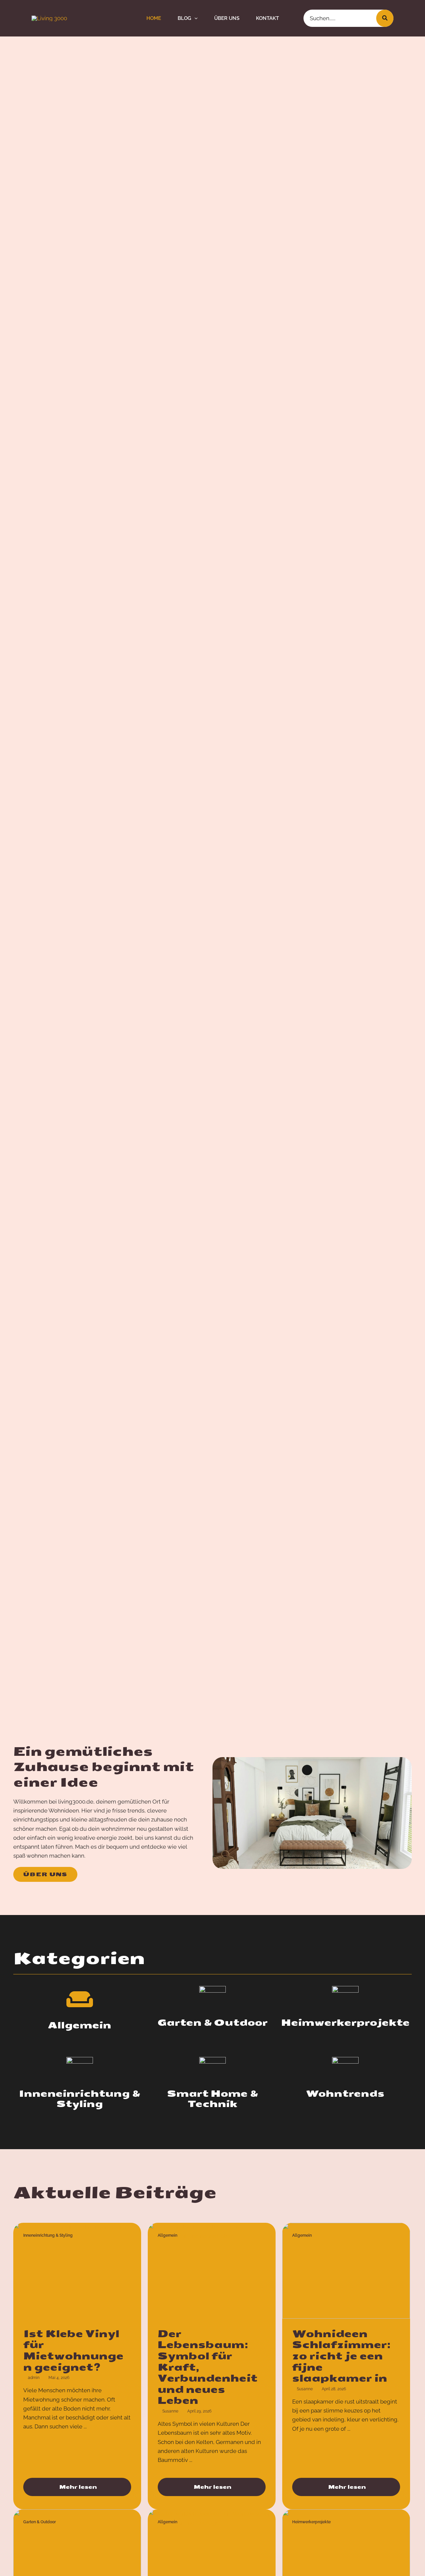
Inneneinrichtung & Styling (80, 2099)
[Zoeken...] (385, 18)
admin (34, 2378)
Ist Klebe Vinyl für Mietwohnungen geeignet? (73, 2351)
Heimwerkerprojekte (345, 2023)
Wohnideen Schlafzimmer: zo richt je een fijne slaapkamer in (341, 2356)
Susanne (170, 2411)
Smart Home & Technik (212, 2099)
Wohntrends (345, 2094)
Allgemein (80, 2025)
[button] (194, 18)
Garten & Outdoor (212, 2023)
